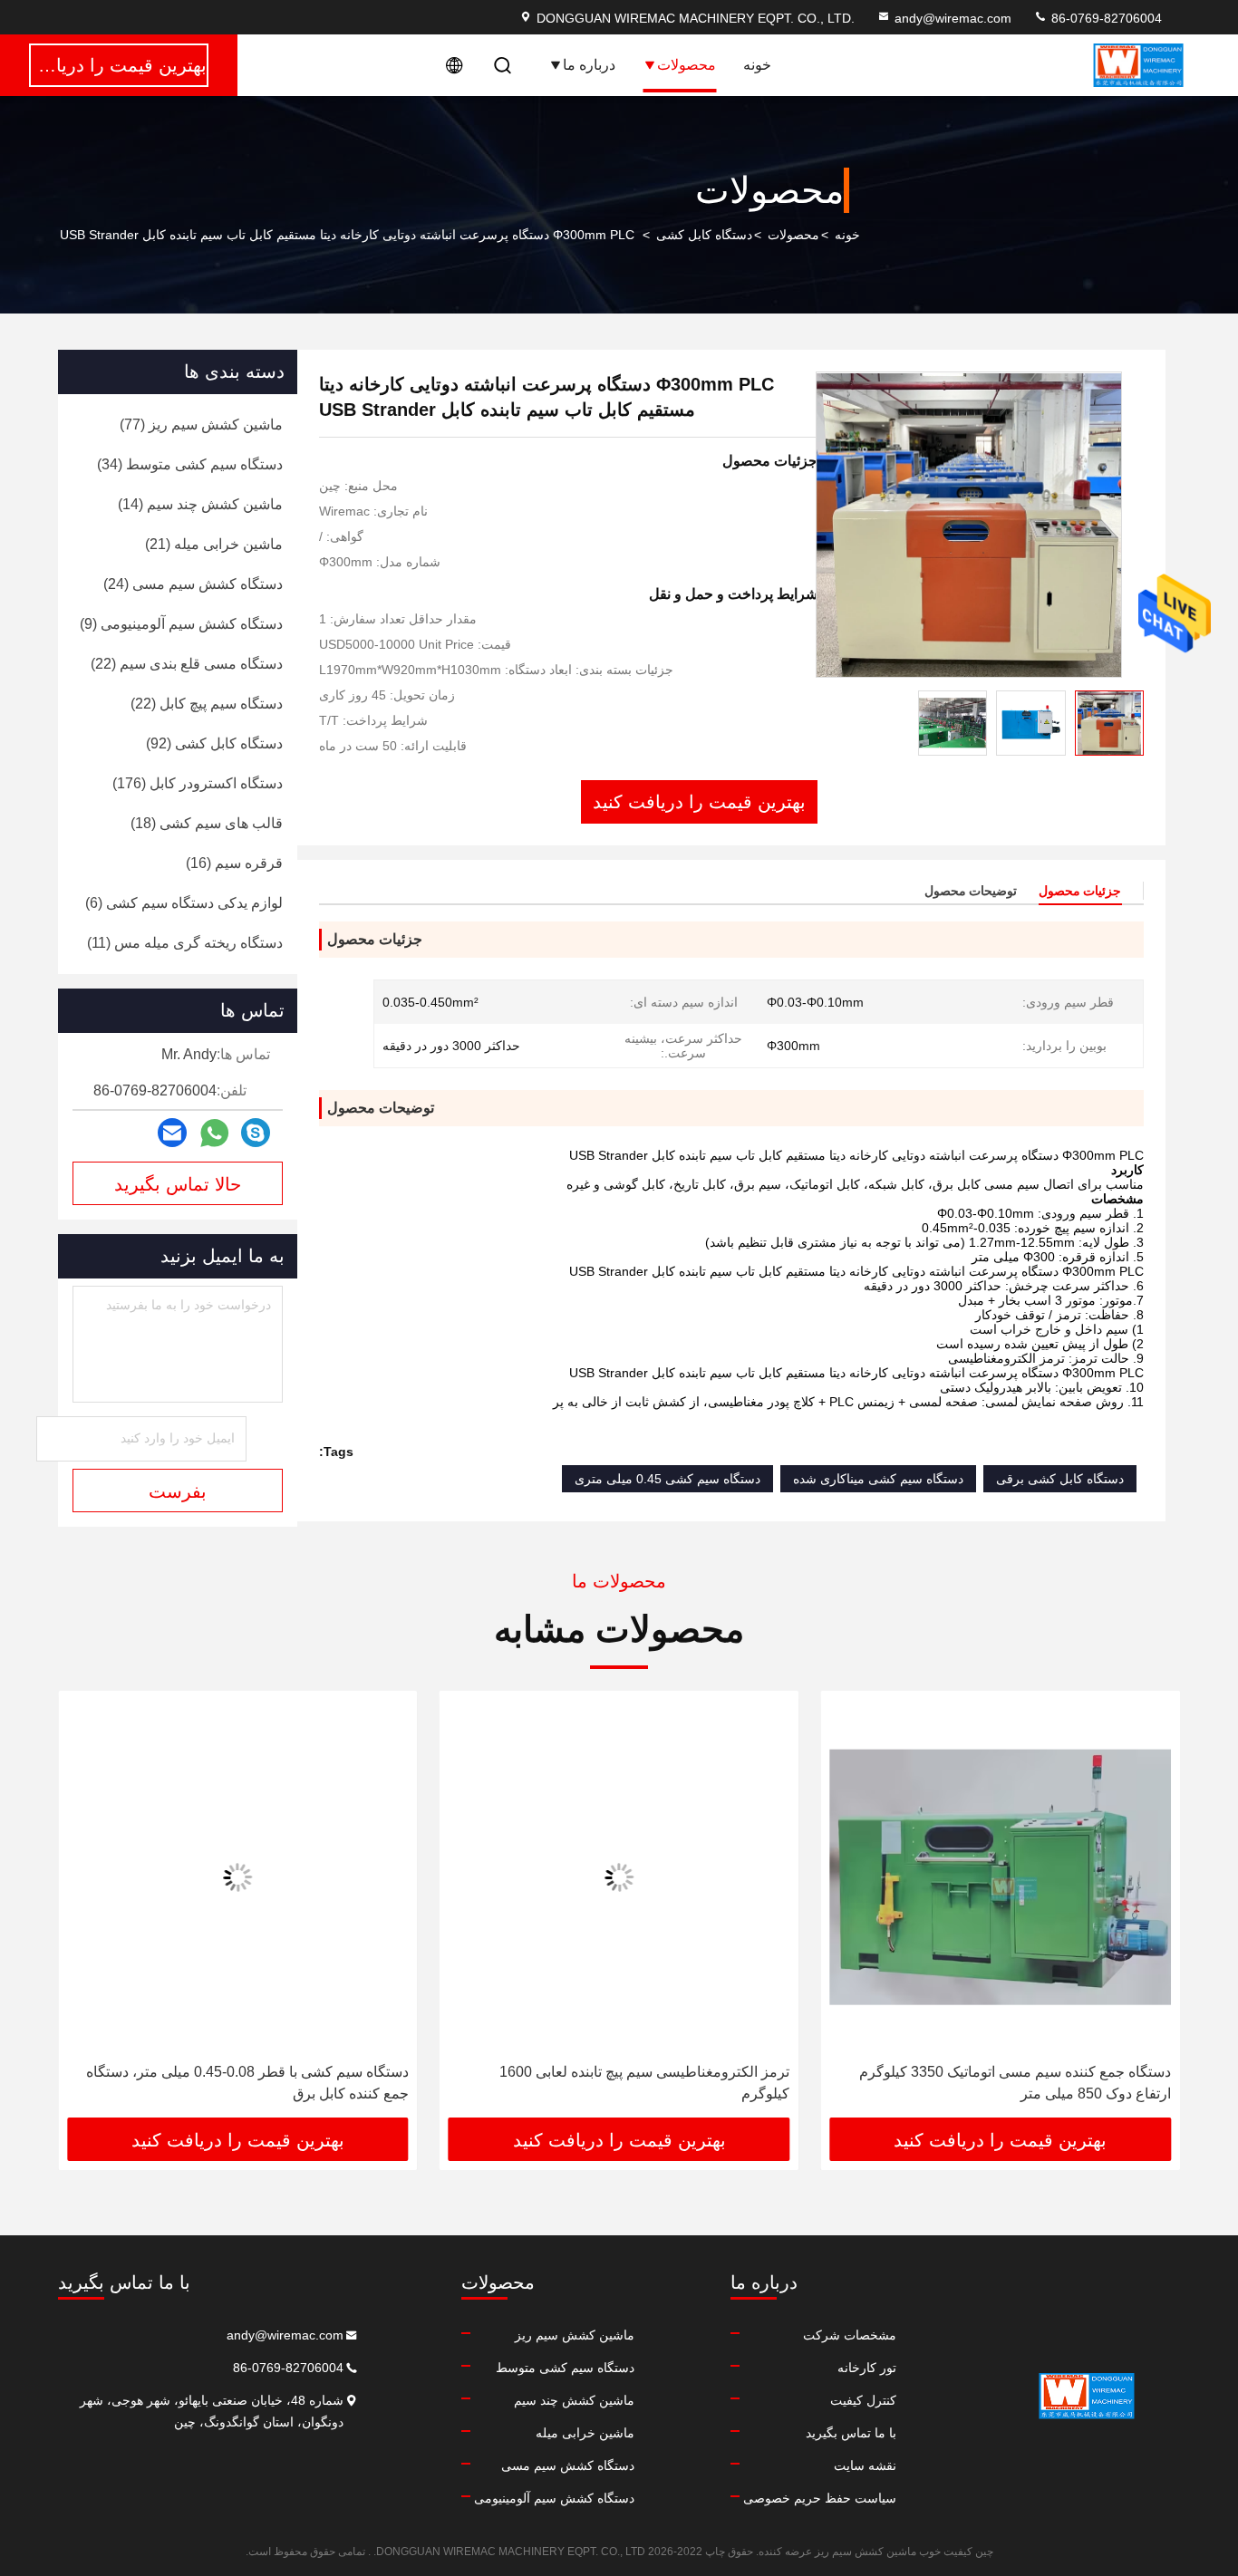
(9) (181, 624)
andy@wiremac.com (953, 18)
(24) (193, 584)
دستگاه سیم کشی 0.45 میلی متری (667, 1479)
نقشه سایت (865, 2465)
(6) (184, 903)
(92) (214, 743)
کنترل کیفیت (863, 2400)
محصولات (687, 65)
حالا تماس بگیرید (178, 1184)
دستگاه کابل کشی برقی (1060, 1479)
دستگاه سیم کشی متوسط (565, 2368)
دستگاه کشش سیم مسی (568, 2465)
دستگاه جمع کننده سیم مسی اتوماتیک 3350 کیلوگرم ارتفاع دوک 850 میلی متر (1015, 2083)
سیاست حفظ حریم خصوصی (820, 2498)
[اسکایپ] (256, 1133)
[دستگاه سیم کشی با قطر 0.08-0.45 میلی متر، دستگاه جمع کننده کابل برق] (238, 1877)
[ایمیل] (172, 1133)
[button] (1147, 1911)
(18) (207, 823)
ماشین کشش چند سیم (574, 2400)
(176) (198, 783)
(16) (234, 863)
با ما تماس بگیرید (851, 2433)
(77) (201, 425)
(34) (190, 464)
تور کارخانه (867, 2368)
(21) (214, 544)
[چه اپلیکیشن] (214, 1133)
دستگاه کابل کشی (704, 235)
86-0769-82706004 (1105, 18)
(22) (187, 664)
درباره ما (589, 65)
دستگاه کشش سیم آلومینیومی (554, 2498)
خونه (757, 65)
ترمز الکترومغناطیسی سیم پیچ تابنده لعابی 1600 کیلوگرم (644, 2083)
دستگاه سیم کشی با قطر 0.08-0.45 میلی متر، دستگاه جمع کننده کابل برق (247, 2083)
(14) (200, 504)
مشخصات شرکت (850, 2335)
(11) (185, 943)
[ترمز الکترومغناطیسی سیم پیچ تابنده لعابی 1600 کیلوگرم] (619, 1877)
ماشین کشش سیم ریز (575, 2335)
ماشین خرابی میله (585, 2433)
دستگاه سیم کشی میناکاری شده (878, 1479)
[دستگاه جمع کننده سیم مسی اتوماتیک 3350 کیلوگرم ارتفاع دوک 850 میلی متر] (1000, 1877)
